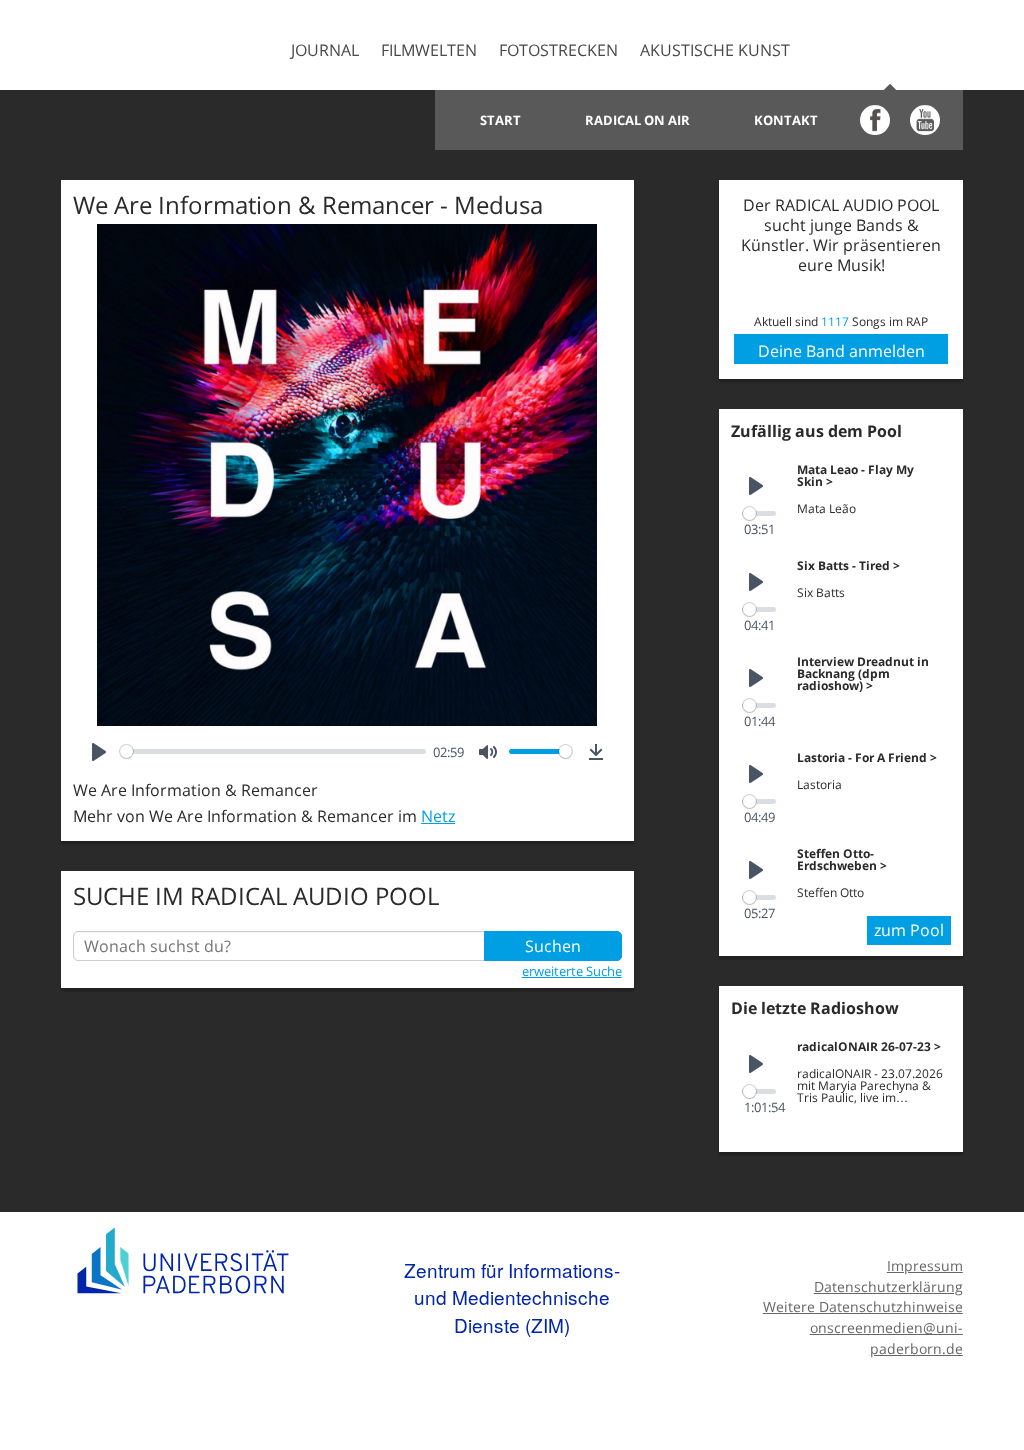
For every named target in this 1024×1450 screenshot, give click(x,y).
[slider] (272, 751)
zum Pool (909, 930)
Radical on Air (637, 120)
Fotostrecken (558, 50)
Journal (325, 50)
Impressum (924, 1265)
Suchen (553, 946)
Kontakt (786, 120)
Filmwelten (429, 50)
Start (500, 120)
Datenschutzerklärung (888, 1286)
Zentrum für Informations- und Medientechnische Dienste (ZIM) (512, 1297)
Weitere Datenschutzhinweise (862, 1306)
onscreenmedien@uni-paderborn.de (886, 1338)
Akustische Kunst (715, 50)
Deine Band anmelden (841, 351)
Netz (438, 816)
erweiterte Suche (572, 971)
